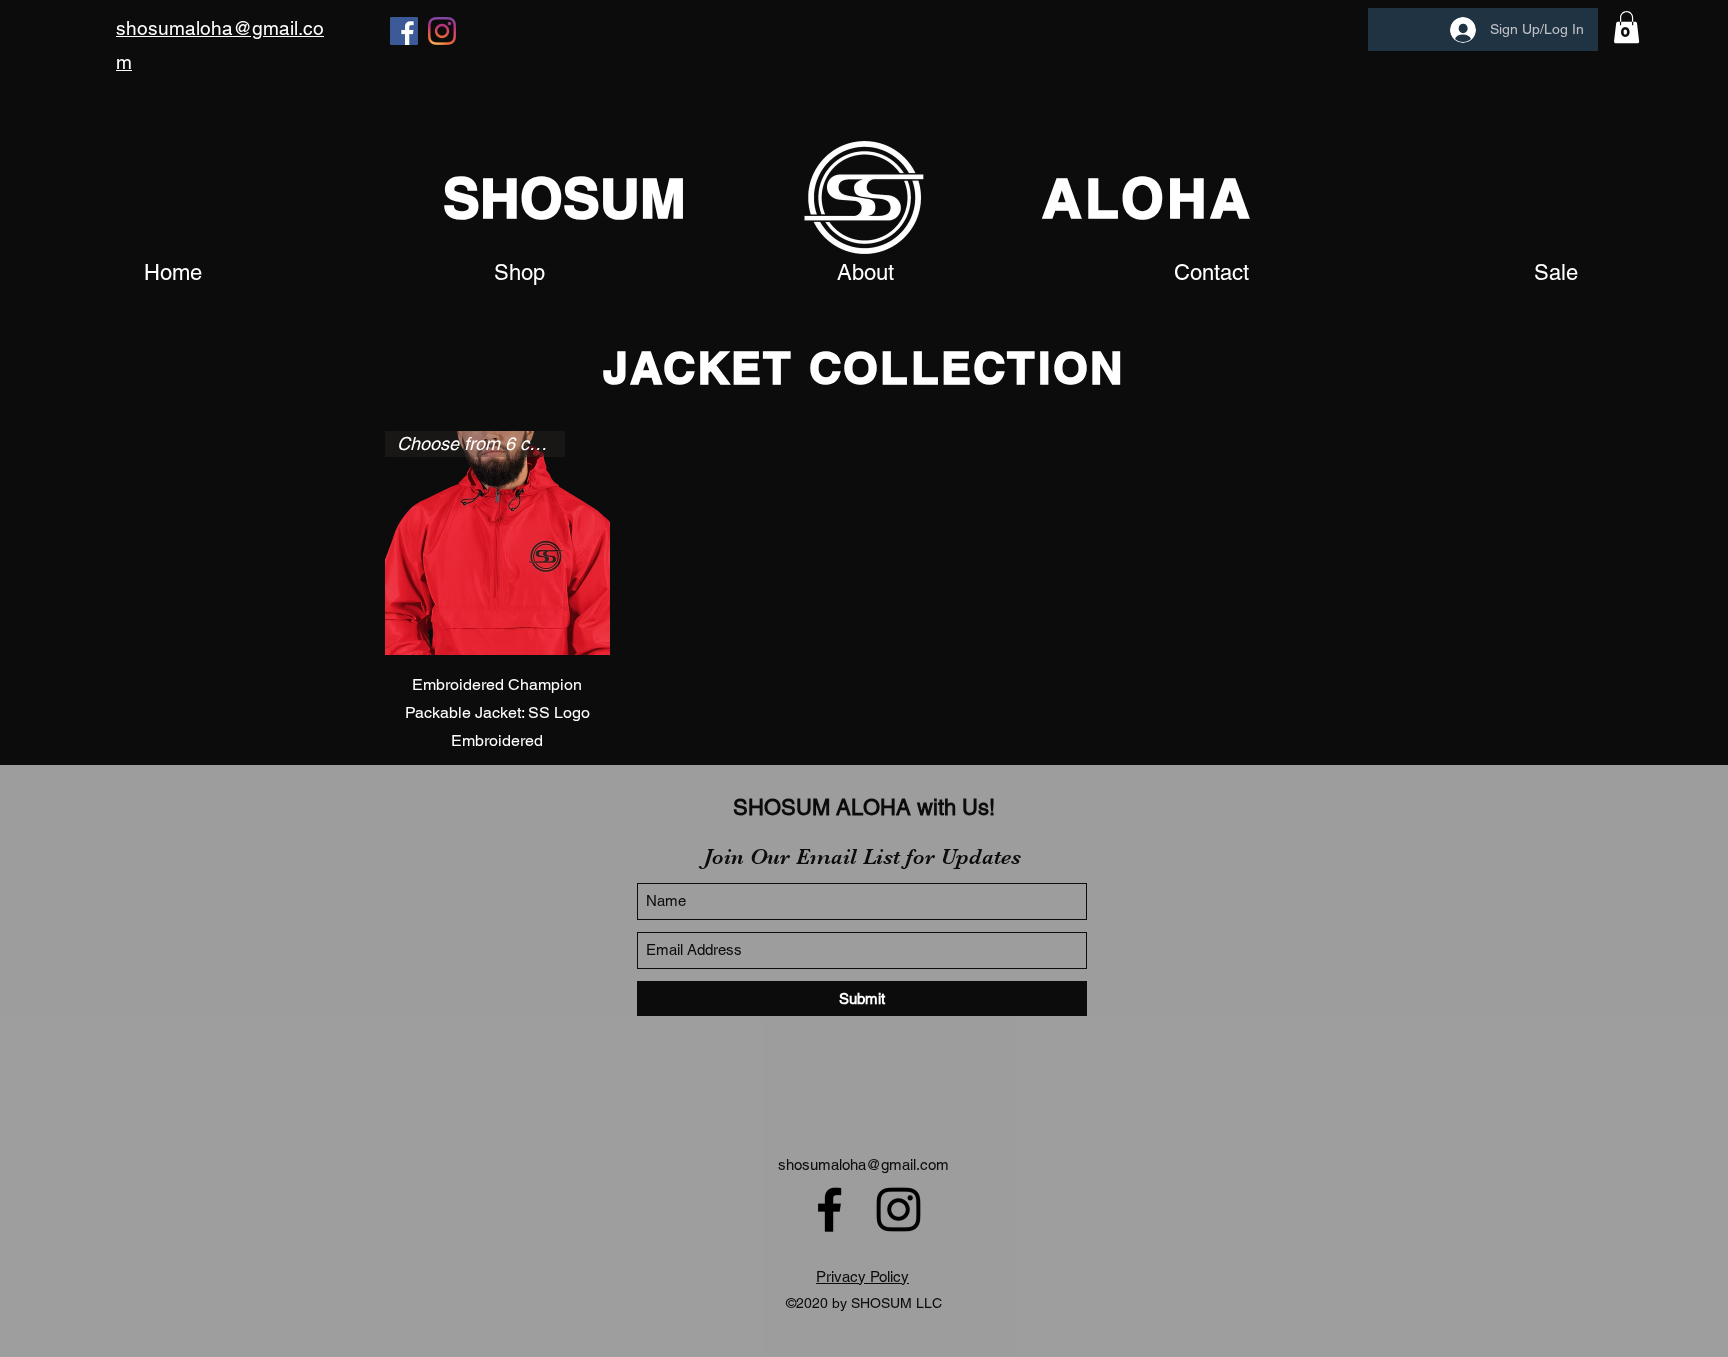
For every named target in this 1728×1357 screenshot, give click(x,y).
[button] (1626, 27)
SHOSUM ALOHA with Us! (864, 807)
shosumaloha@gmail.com (863, 1164)
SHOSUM (564, 198)
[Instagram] (442, 31)
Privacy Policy (862, 1276)
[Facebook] (404, 31)
